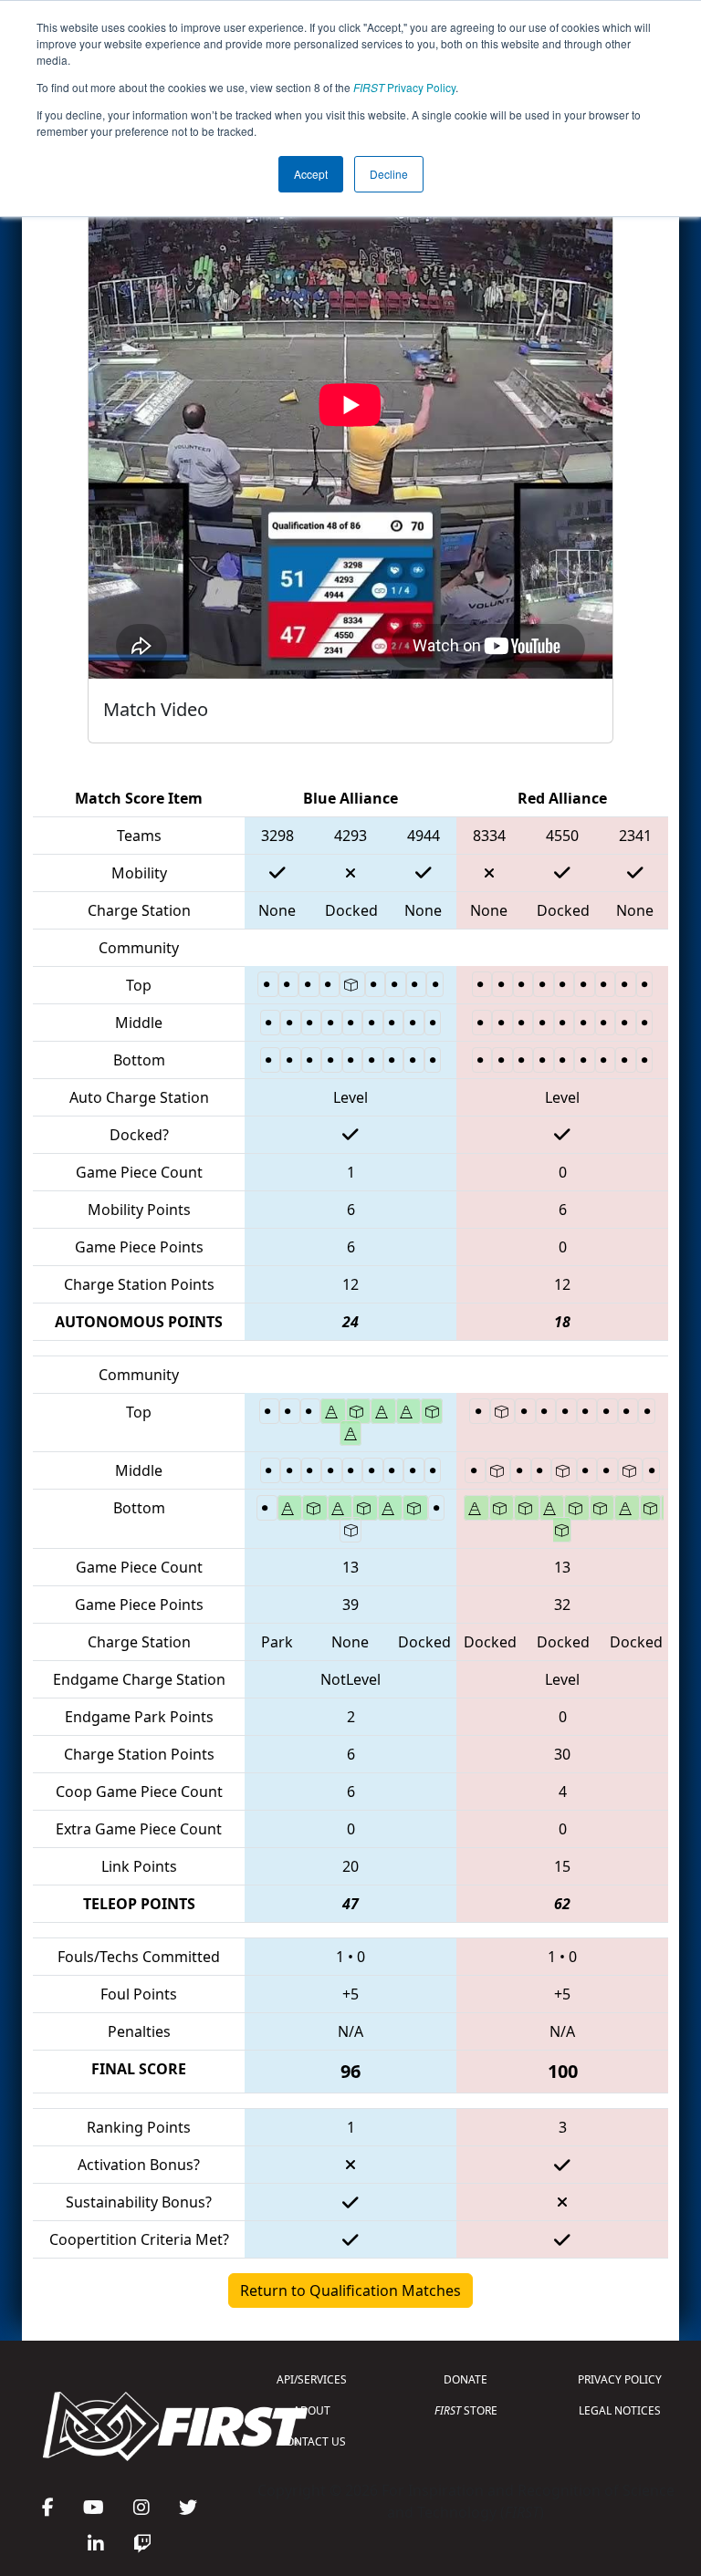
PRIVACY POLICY (620, 2379)
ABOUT (312, 2410)
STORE (466, 2410)
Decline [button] (389, 174)
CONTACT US (312, 2441)
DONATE (466, 2379)
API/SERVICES (312, 2379)
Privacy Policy (404, 87)
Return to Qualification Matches (350, 2290)
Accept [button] (311, 174)
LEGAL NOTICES (620, 2410)
